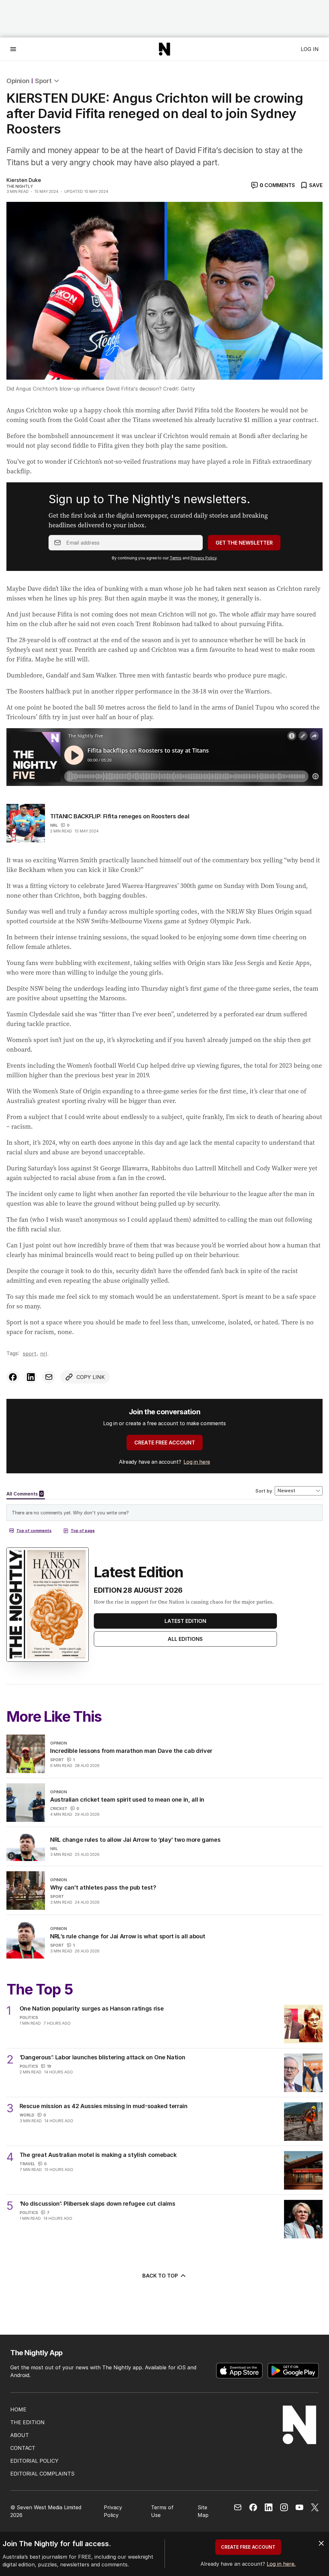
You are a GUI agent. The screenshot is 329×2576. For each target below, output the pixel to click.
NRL (54, 825)
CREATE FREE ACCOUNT (165, 1443)
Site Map (203, 2511)
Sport (43, 81)
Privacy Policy (204, 558)
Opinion (18, 81)
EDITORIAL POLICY (34, 2461)
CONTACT (23, 2448)
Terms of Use (162, 2511)
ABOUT (20, 2435)
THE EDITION (27, 2422)
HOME (18, 2409)
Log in (310, 49)
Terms (176, 558)
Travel (27, 2164)
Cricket (59, 1809)
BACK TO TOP (160, 2276)
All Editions (185, 1639)
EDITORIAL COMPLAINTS (42, 2474)
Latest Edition (185, 1621)
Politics (29, 2017)
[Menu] (13, 49)
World (27, 2115)
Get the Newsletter (244, 543)
